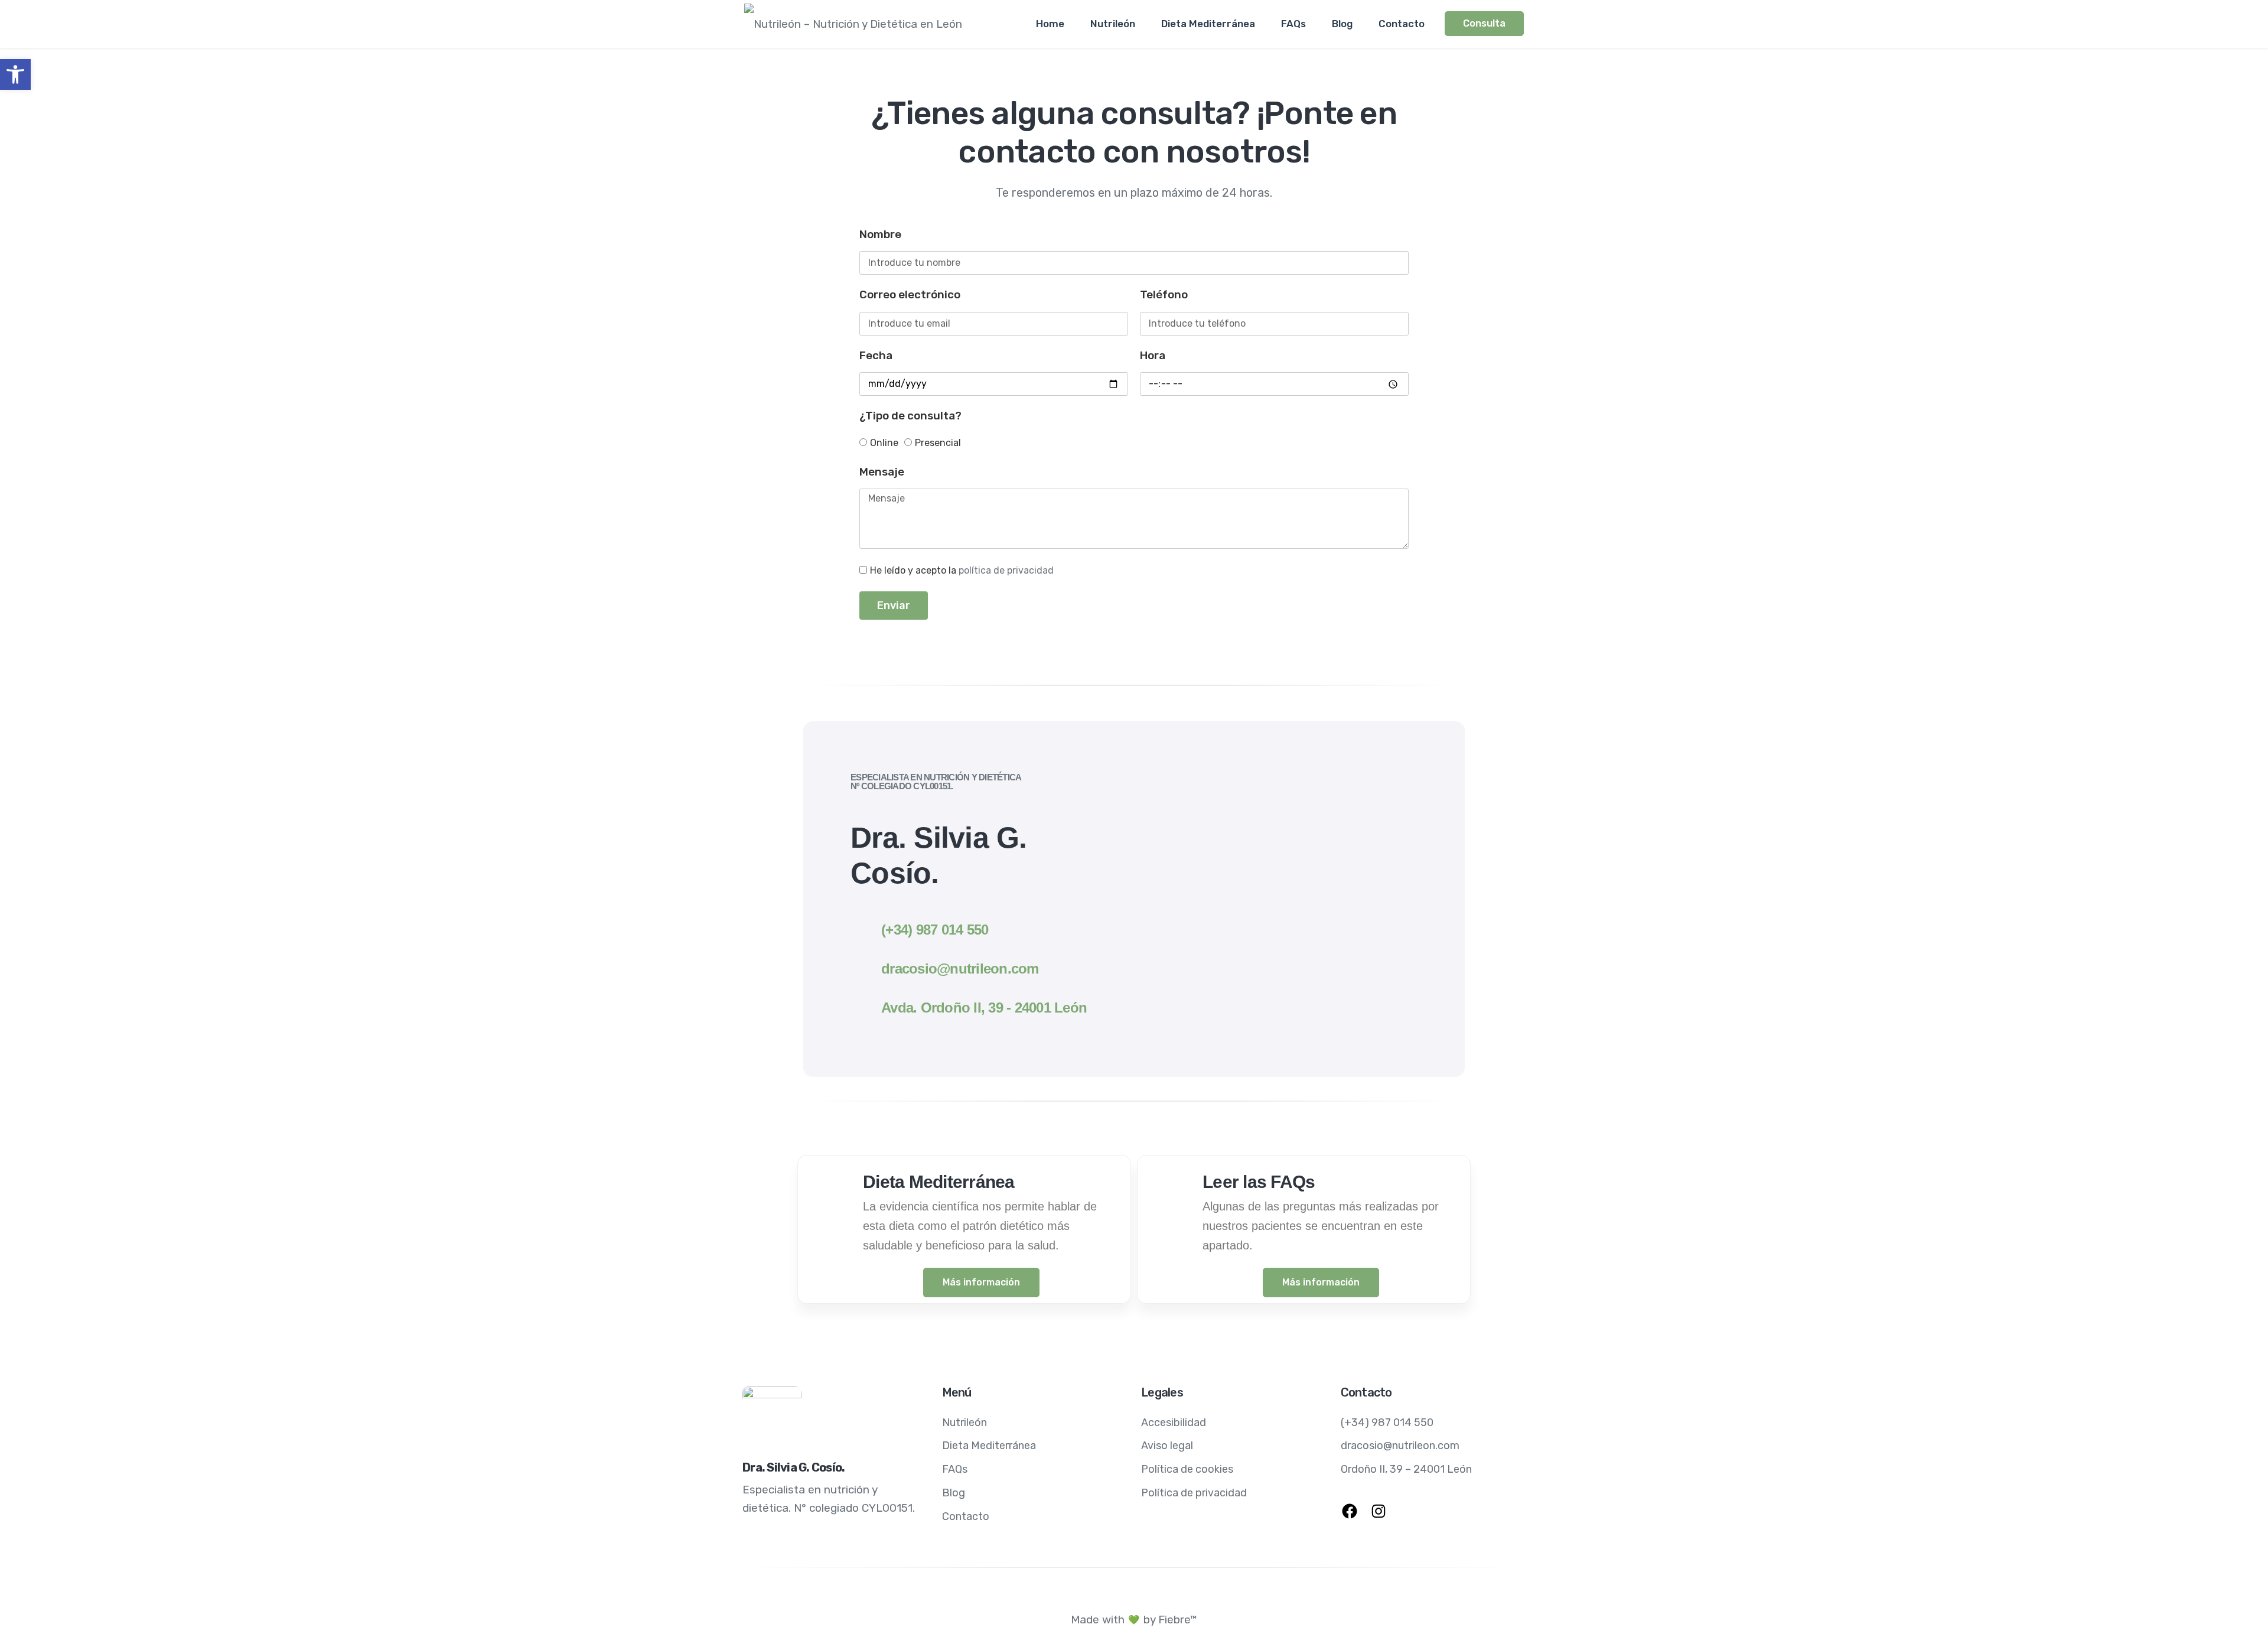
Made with (1098, 1620)
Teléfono (1164, 294)
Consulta (1484, 23)
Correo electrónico (910, 294)
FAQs (1293, 24)
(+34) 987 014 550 (935, 930)
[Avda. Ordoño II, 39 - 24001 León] (862, 1006)
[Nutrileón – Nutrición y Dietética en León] (853, 24)
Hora (1153, 355)
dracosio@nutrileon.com (960, 969)
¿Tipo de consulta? (910, 416)
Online (884, 443)
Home (1050, 24)
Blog (1342, 24)
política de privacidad (1006, 570)
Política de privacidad (1194, 1493)
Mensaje (882, 472)
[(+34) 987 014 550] (862, 925)
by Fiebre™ (1170, 1620)
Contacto (1402, 24)
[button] (15, 74)
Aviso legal (1167, 1446)
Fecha (876, 355)
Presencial (938, 443)
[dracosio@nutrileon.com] (862, 967)
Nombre (880, 234)
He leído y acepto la (962, 570)
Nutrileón (1113, 24)
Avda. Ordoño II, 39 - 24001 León (984, 1008)
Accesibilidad (1174, 1423)
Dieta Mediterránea (1208, 24)
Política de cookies (1187, 1469)
